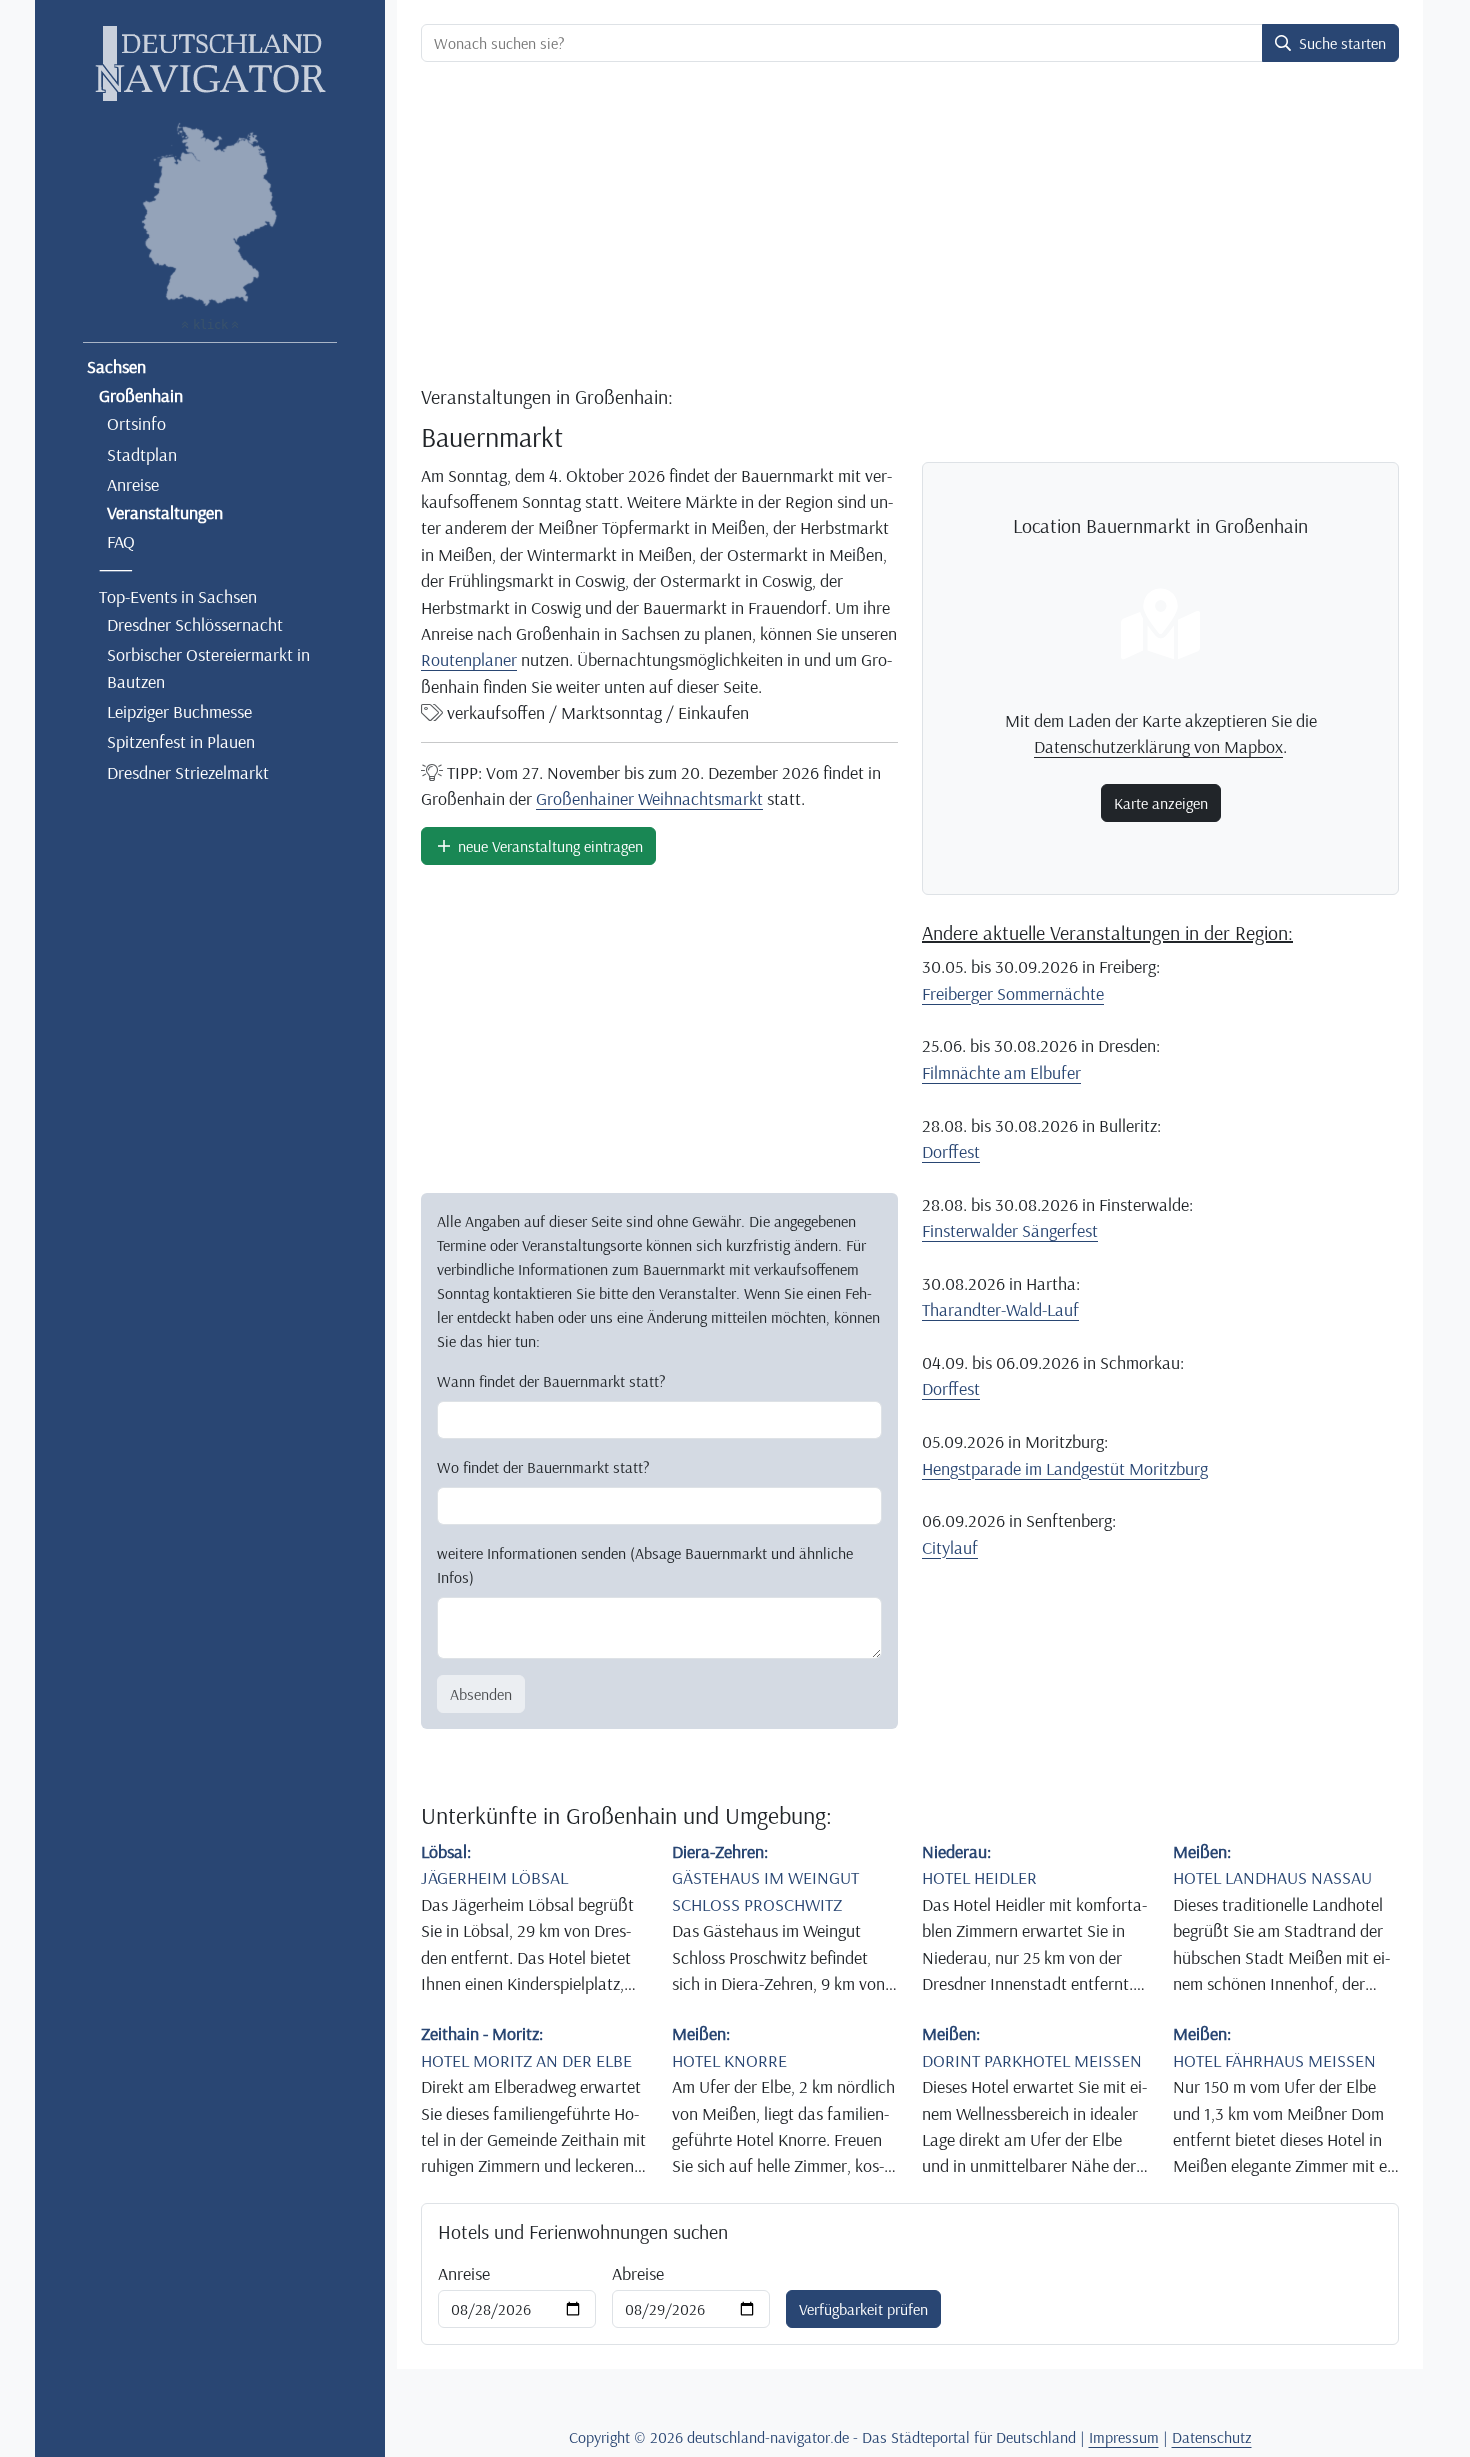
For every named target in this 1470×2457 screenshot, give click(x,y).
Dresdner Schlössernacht (195, 624)
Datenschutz (1212, 2437)
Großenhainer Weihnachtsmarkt (649, 798)
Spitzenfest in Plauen (181, 741)
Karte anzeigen (1161, 803)
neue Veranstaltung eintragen (548, 846)
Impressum (1124, 2437)
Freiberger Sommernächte (1013, 993)
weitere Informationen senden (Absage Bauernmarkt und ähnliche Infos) (645, 1565)
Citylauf (950, 1547)
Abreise (638, 2273)
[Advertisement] (910, 226)
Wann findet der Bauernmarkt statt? (551, 1381)
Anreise (133, 484)
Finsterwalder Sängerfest (1010, 1230)
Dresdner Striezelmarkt (188, 772)
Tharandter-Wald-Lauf (1000, 1309)
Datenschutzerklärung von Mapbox (1158, 746)
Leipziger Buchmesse (179, 711)
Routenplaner (469, 659)
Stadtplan (142, 454)
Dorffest (951, 1151)
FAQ (121, 541)
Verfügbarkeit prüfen (863, 2309)
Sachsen (116, 366)
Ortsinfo (136, 423)
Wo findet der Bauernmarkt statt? (543, 1467)
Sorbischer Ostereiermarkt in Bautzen (208, 667)
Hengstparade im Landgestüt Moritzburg (1065, 1468)
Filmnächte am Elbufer (1001, 1072)
